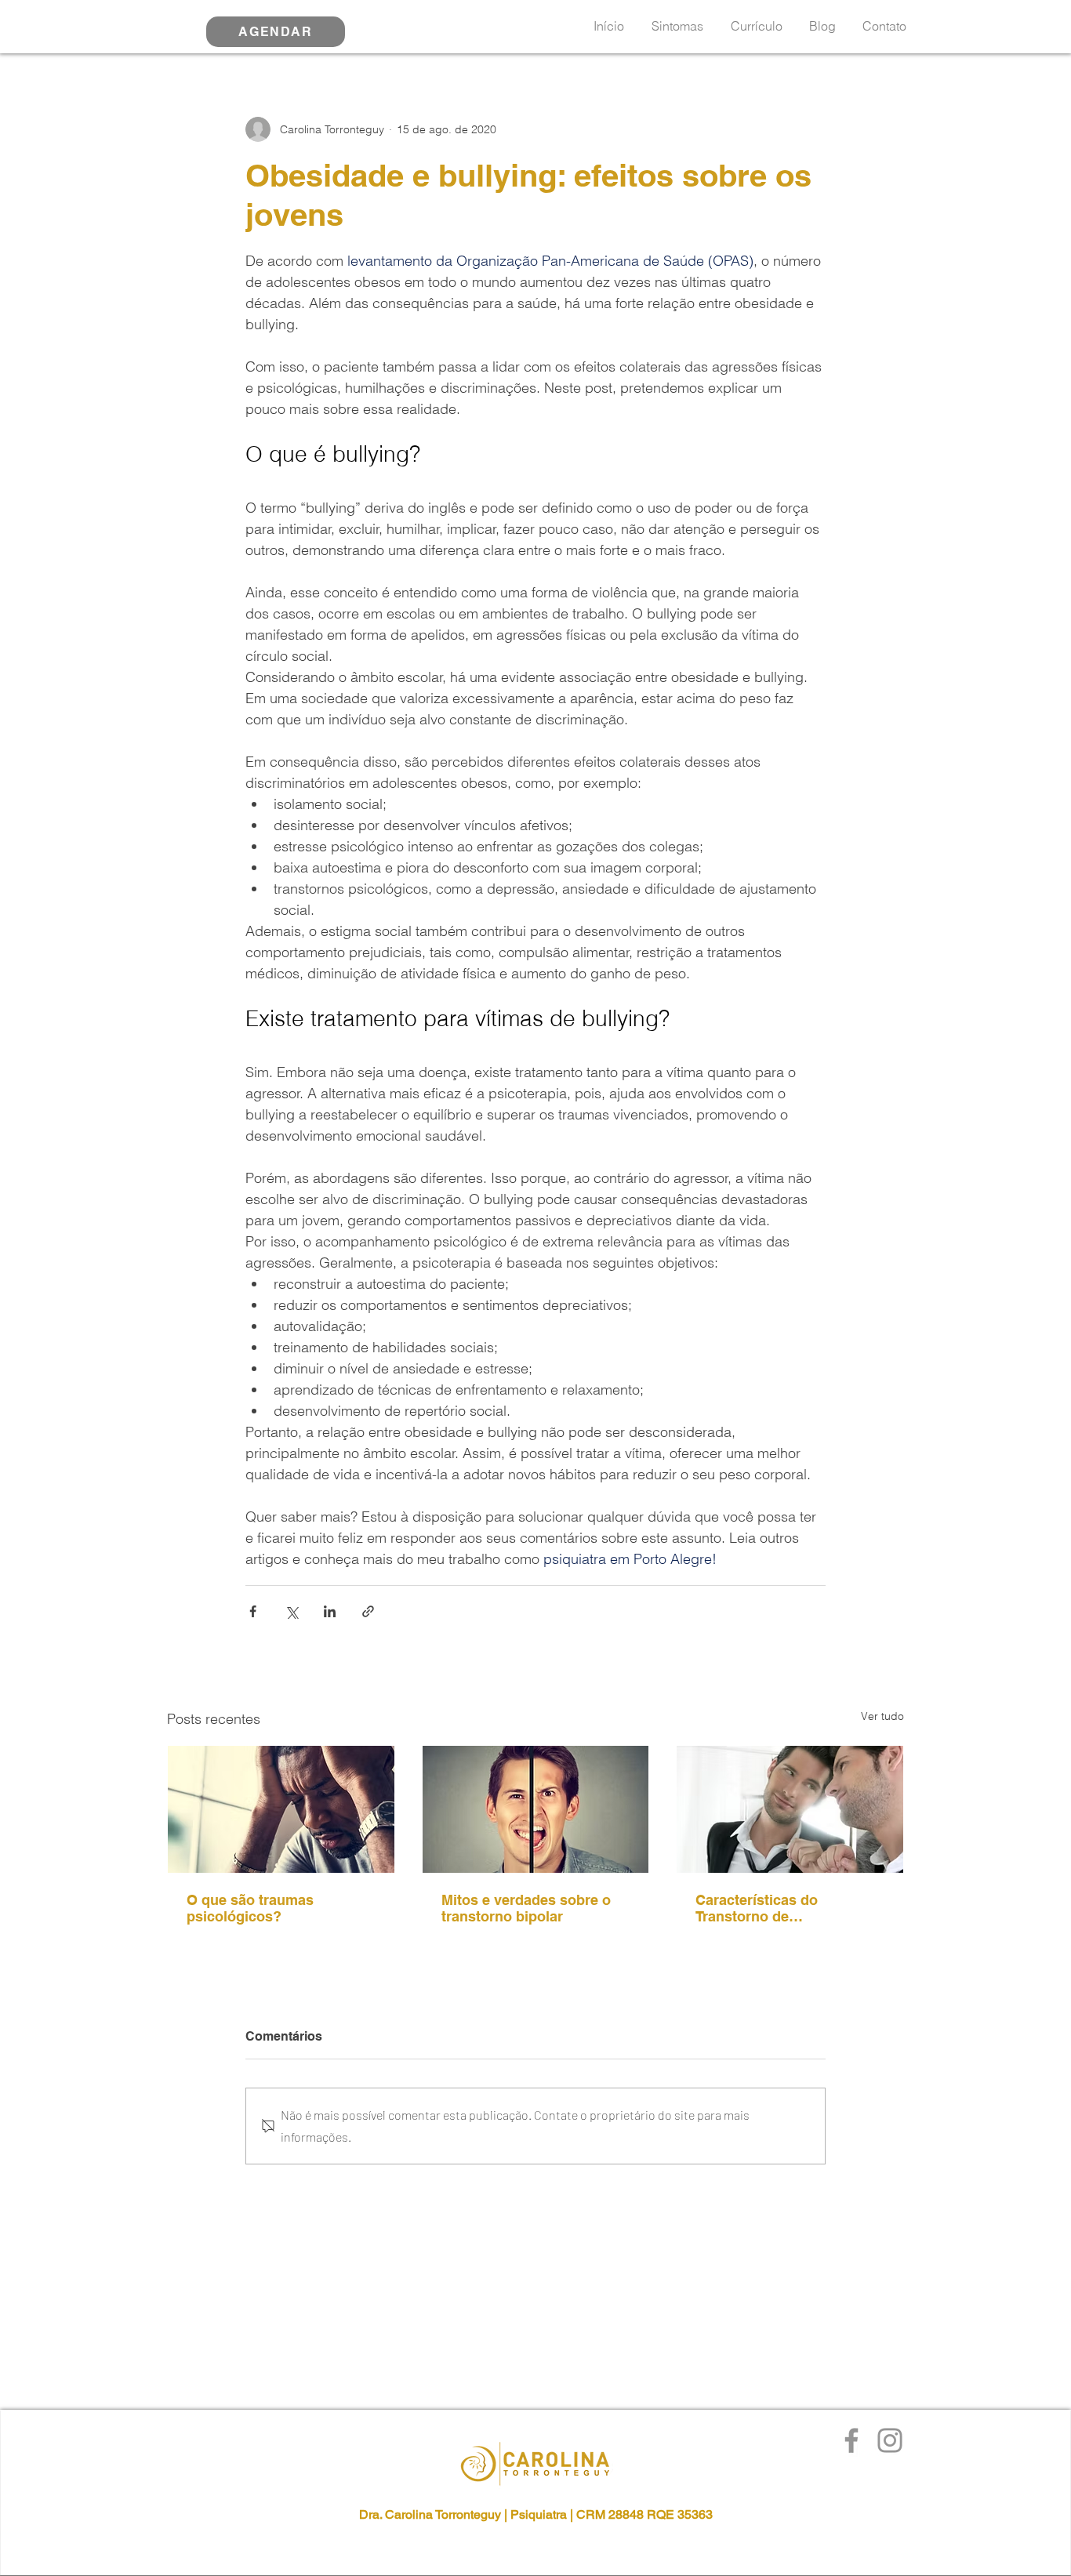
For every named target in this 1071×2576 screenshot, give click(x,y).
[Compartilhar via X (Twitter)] (291, 1611)
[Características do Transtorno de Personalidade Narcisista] (790, 1809)
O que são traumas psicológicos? (250, 1908)
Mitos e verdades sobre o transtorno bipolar (526, 1908)
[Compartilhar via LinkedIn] (330, 1611)
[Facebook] (851, 2440)
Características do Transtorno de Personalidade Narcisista (779, 1908)
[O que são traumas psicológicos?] (281, 1809)
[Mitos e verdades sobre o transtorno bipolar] (536, 1809)
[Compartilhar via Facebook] (253, 1611)
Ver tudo (882, 1716)
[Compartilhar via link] (368, 1611)
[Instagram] (890, 2440)
